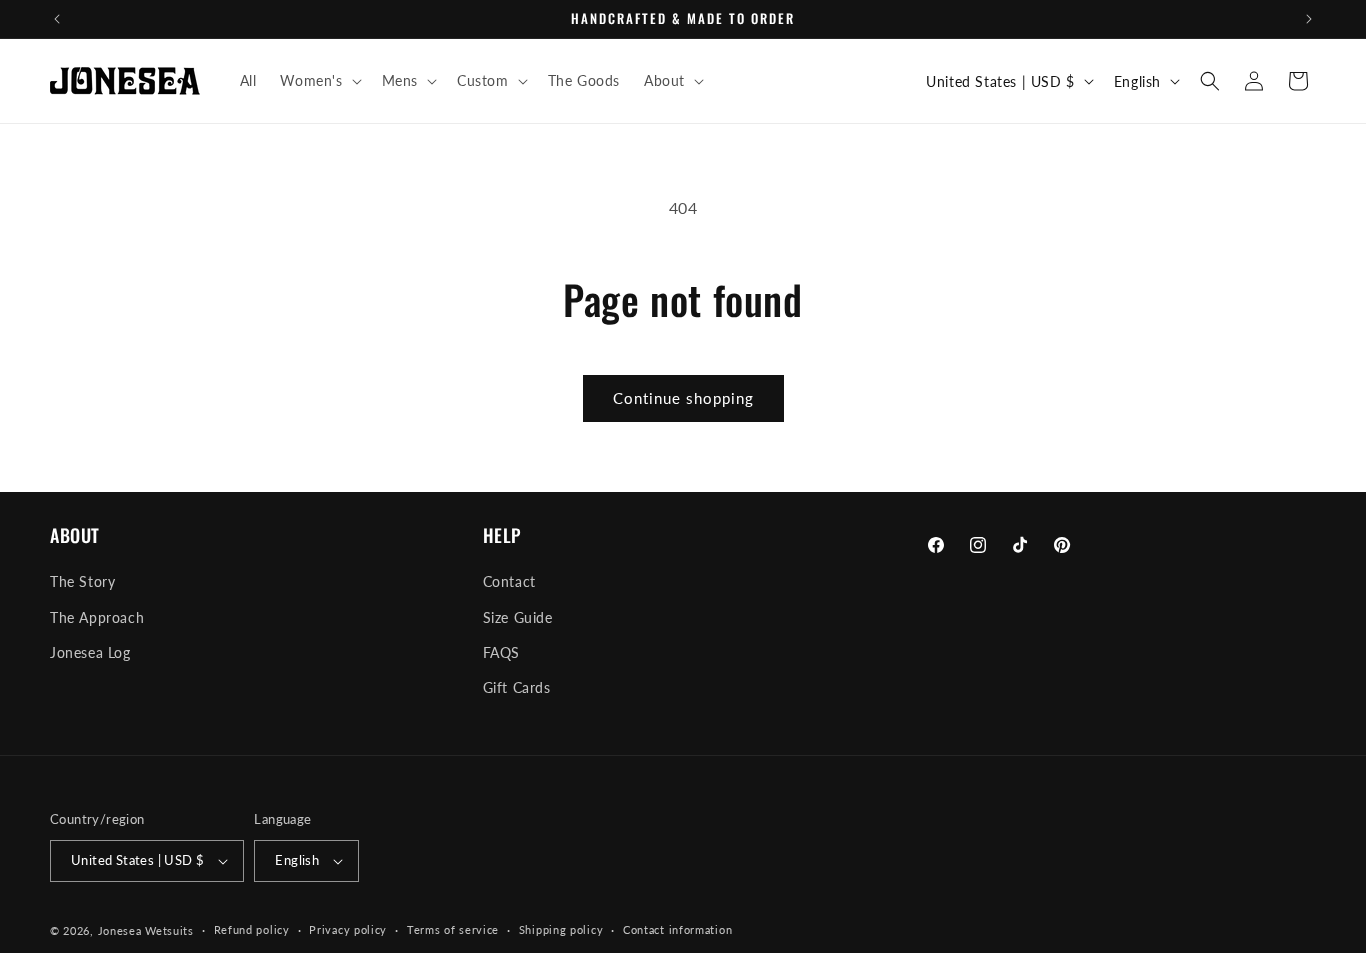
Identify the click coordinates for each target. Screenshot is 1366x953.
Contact (509, 581)
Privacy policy (348, 929)
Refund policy (252, 929)
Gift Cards (517, 687)
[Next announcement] (1309, 19)
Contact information (677, 929)
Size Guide (518, 617)
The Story (82, 581)
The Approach (97, 617)
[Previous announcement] (57, 19)
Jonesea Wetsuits (146, 930)
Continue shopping (683, 398)
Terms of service (453, 929)
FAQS (501, 652)
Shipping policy (561, 929)
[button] (318, 81)
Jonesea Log (90, 652)
